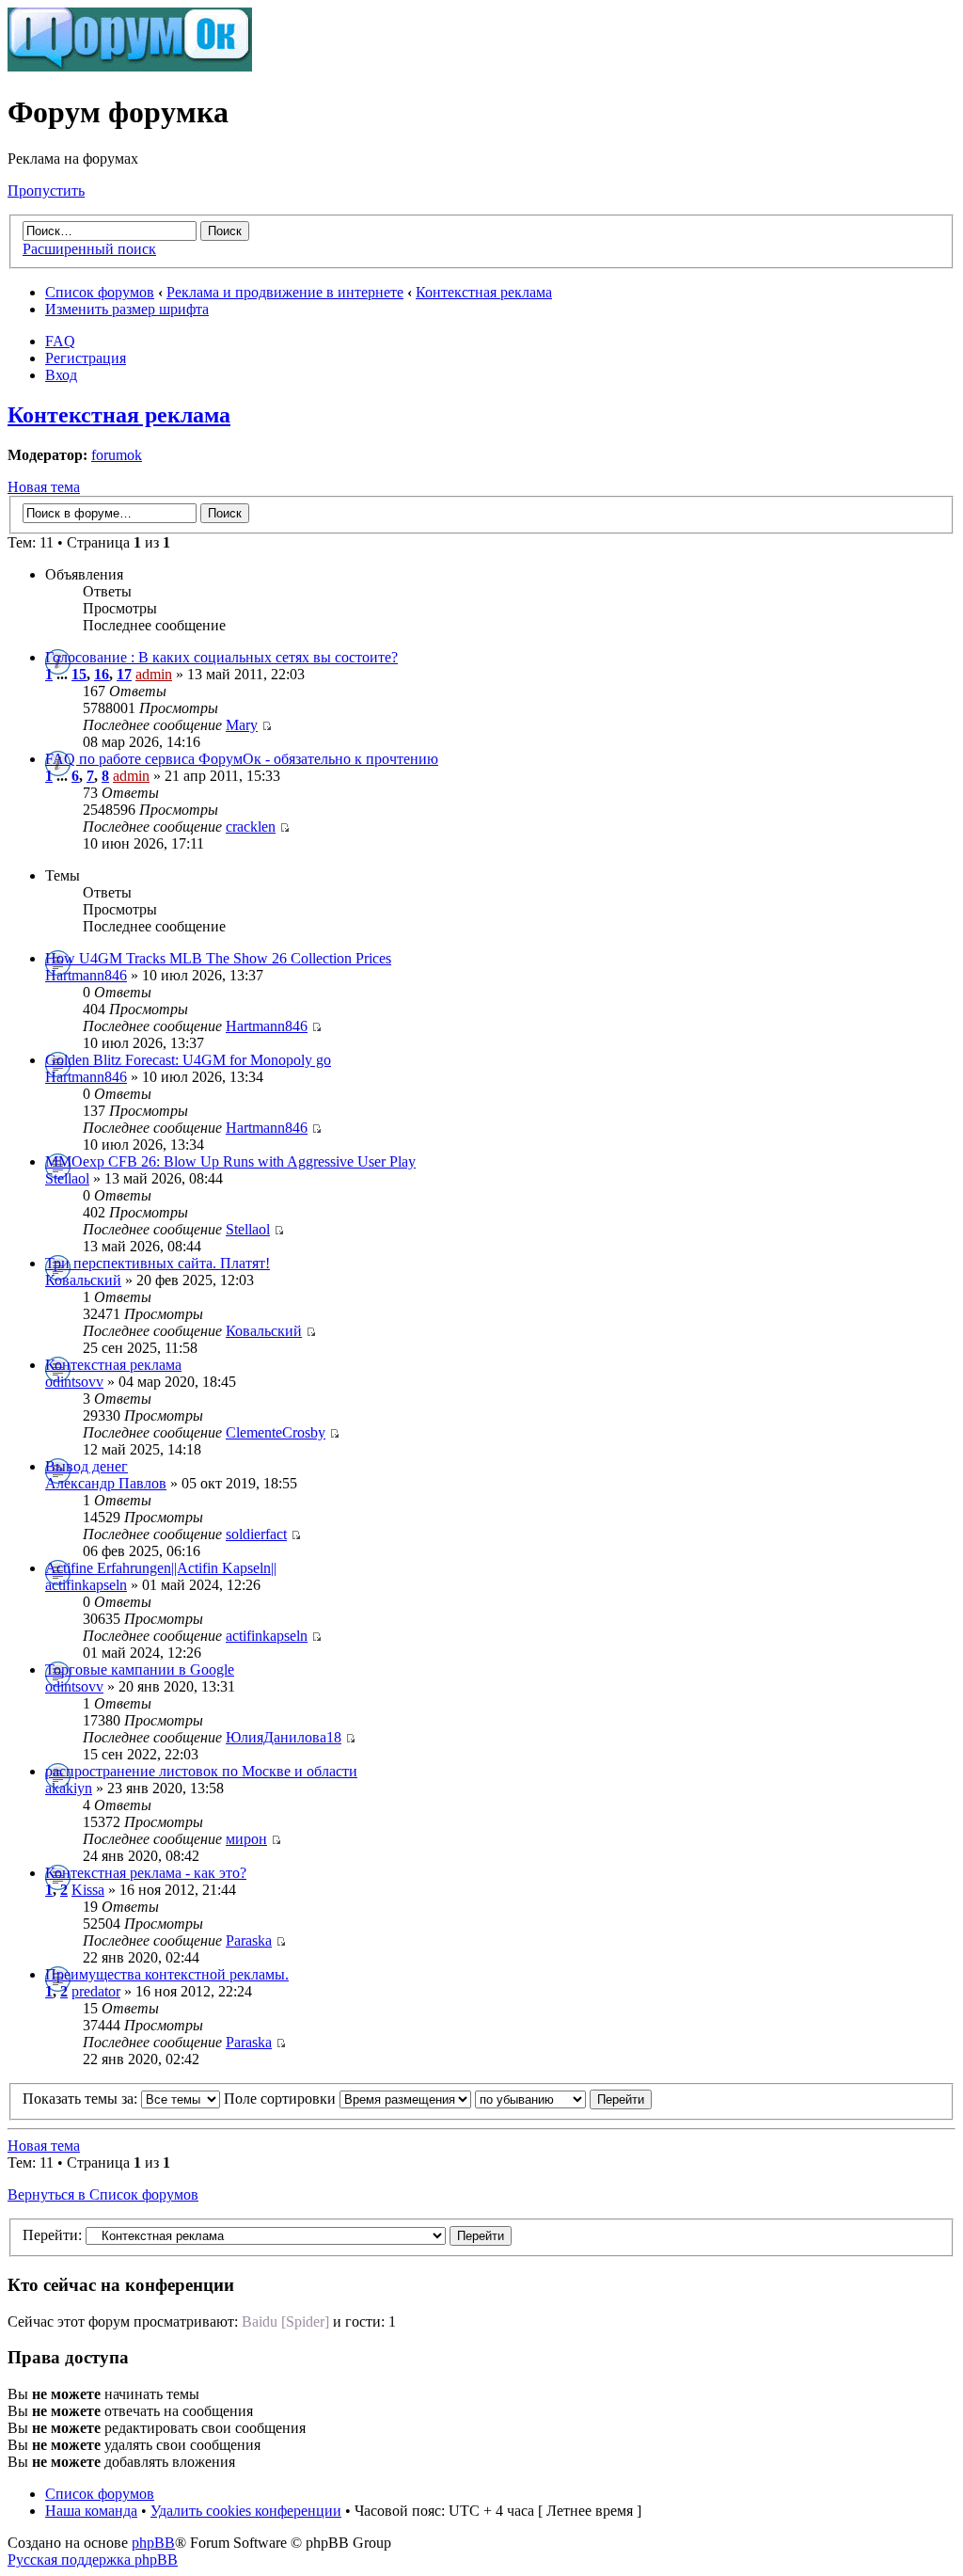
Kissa (88, 1890)
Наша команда (91, 2511)
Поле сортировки (282, 2099)
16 (102, 674)
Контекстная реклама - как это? (146, 1873)
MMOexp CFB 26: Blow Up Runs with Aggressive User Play (230, 1161)
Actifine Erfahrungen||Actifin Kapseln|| (161, 1568)
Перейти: (52, 2235)
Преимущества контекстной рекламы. (167, 1974)
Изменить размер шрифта (127, 309)
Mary (242, 725)
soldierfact (256, 1534)
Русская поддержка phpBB (93, 2560)
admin (154, 674)
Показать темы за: (82, 2099)
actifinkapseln (86, 1585)
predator (96, 1991)
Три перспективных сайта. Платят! (158, 1263)
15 (79, 674)
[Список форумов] (130, 66)
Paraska (249, 1940)
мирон (246, 1839)
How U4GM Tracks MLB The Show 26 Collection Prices (218, 958)
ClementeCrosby (276, 1432)
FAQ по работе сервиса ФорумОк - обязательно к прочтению (242, 759)
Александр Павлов (106, 1483)
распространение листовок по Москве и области (201, 1771)
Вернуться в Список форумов (103, 2194)
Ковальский (83, 1280)
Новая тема (44, 487)
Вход (61, 375)
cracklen (251, 827)
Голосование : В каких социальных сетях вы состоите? (221, 657)
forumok (117, 455)
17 (124, 674)
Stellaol (67, 1178)
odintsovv (74, 1382)
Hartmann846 (86, 975)
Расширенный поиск (89, 249)
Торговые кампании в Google (140, 1670)
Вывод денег (87, 1466)
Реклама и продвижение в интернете (285, 292)
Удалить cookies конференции (246, 2511)
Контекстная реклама (484, 292)
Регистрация (86, 358)
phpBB (153, 2543)
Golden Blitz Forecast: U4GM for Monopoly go (188, 1060)
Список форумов (100, 292)
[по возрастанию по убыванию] (563, 2099)
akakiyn (69, 1788)
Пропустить (46, 191)
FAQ (60, 341)
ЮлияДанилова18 (284, 1737)
